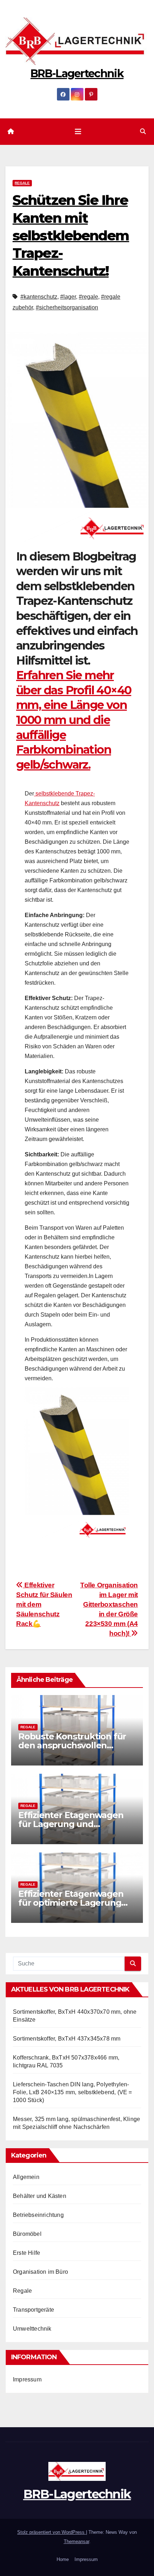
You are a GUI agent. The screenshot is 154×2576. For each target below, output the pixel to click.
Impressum (27, 2379)
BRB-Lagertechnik (77, 74)
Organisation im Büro (40, 2272)
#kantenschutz (39, 297)
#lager (68, 297)
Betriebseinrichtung (38, 2215)
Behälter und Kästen (40, 2196)
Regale (22, 183)
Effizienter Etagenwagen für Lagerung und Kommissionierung (71, 1824)
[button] (143, 131)
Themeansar (76, 2541)
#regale (88, 297)
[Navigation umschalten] (78, 132)
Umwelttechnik (32, 2329)
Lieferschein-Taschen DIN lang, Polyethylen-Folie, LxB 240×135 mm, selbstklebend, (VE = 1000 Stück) (73, 2092)
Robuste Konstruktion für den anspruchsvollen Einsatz (72, 1745)
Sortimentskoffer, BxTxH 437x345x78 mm (67, 2039)
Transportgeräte (33, 2310)
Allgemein (26, 2177)
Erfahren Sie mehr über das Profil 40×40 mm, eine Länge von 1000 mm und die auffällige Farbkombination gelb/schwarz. (74, 720)
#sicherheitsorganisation (67, 307)
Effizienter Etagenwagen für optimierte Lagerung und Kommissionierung (71, 1903)
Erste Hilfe (27, 2253)
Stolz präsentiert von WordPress (52, 2532)
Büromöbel (27, 2234)
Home (63, 2559)
